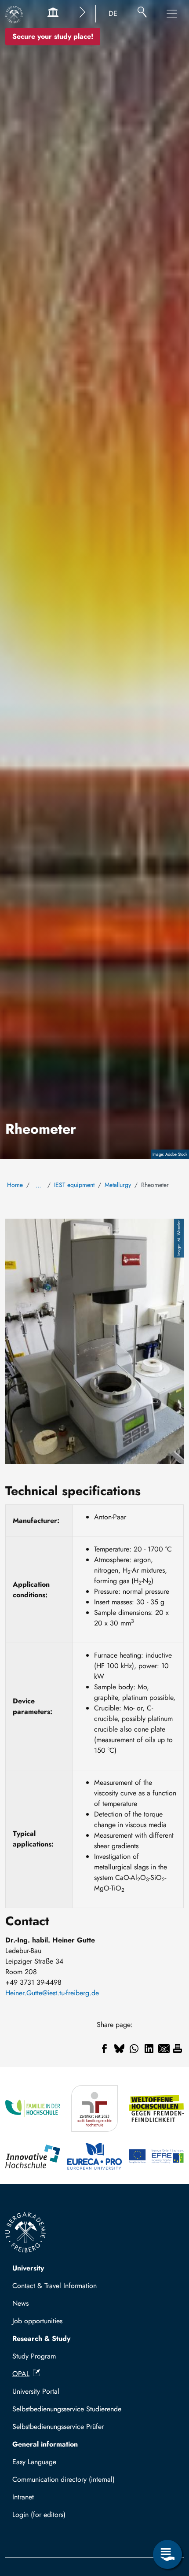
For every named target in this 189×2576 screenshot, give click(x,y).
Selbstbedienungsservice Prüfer (58, 2427)
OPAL (21, 2374)
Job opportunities (37, 2321)
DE (113, 13)
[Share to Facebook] (104, 2049)
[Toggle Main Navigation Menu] (172, 14)
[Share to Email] (164, 2049)
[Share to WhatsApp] (134, 2049)
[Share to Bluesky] (119, 2049)
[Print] (178, 2049)
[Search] (142, 14)
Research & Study (41, 2338)
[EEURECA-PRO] (95, 2156)
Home (15, 1185)
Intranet (23, 2497)
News (20, 2303)
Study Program (34, 2356)
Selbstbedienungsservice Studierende (67, 2409)
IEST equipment (74, 1185)
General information (45, 2444)
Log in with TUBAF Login (54, 2517)
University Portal (36, 2391)
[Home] (14, 15)
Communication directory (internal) (64, 2479)
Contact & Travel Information (55, 2286)
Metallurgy (118, 1185)
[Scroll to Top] (167, 2518)
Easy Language (34, 2462)
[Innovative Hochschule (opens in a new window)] (33, 2156)
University (28, 2268)
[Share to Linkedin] (149, 2049)
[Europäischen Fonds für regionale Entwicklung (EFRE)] (156, 2156)
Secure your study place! (53, 36)
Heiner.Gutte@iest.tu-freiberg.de (52, 1993)
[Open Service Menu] (167, 2554)
